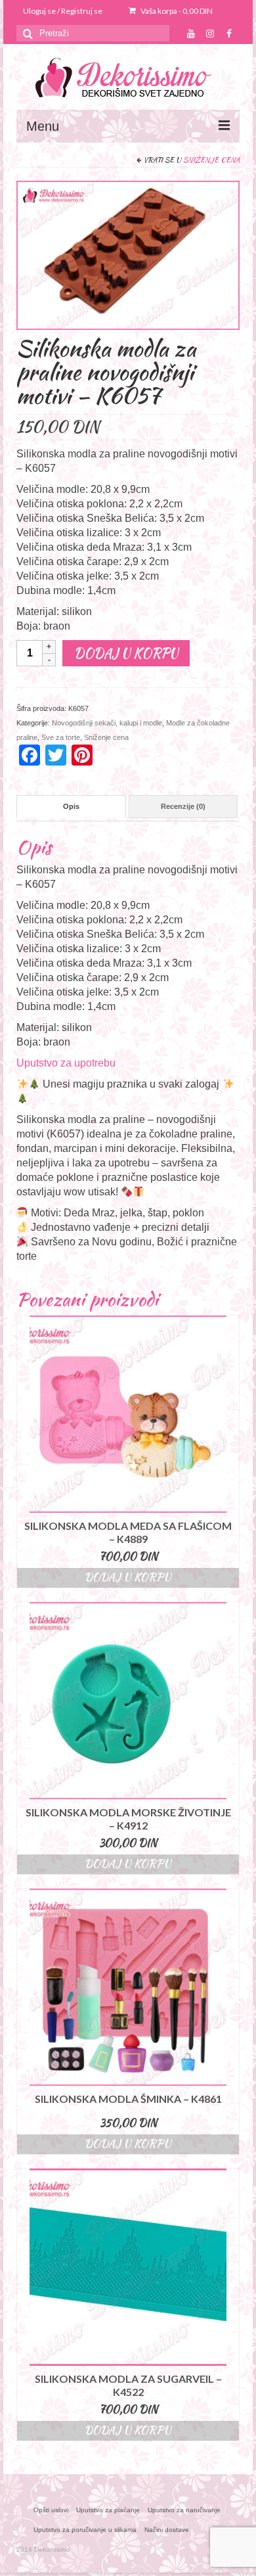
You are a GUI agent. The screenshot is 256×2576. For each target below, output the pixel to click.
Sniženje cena (211, 160)
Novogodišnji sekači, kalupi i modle (107, 723)
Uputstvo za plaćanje (108, 2510)
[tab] (71, 807)
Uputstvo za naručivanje (184, 2510)
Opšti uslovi (51, 2510)
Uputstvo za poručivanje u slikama (85, 2530)
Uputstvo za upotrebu (66, 1063)
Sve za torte (61, 737)
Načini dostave (167, 2530)
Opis (71, 806)
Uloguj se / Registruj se (63, 11)
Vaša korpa (176, 11)
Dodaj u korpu (126, 653)
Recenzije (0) (183, 806)
